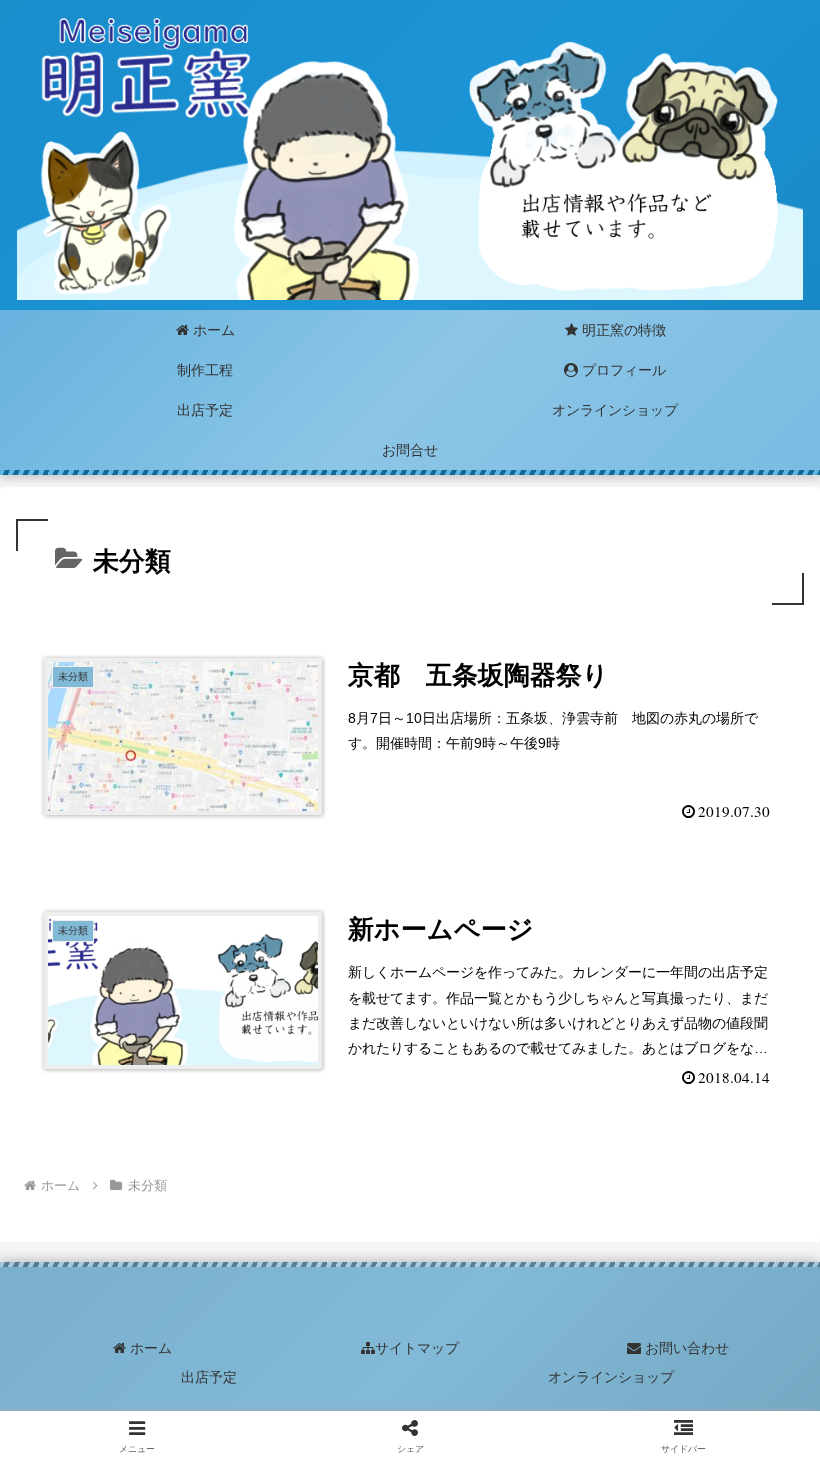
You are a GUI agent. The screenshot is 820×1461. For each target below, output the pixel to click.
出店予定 (209, 1377)
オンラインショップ (611, 1377)
